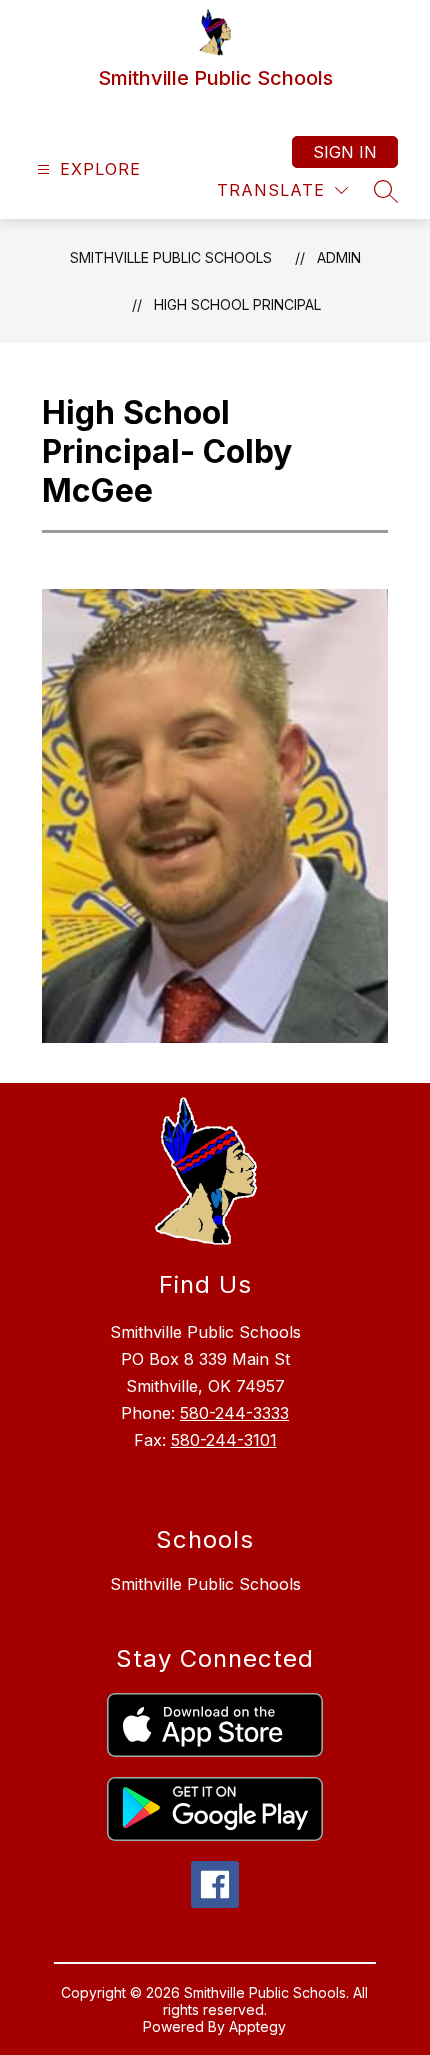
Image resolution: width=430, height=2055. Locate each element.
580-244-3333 (234, 1413)
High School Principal (237, 304)
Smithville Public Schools (171, 257)
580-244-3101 (224, 1440)
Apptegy (257, 2026)
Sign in (345, 152)
